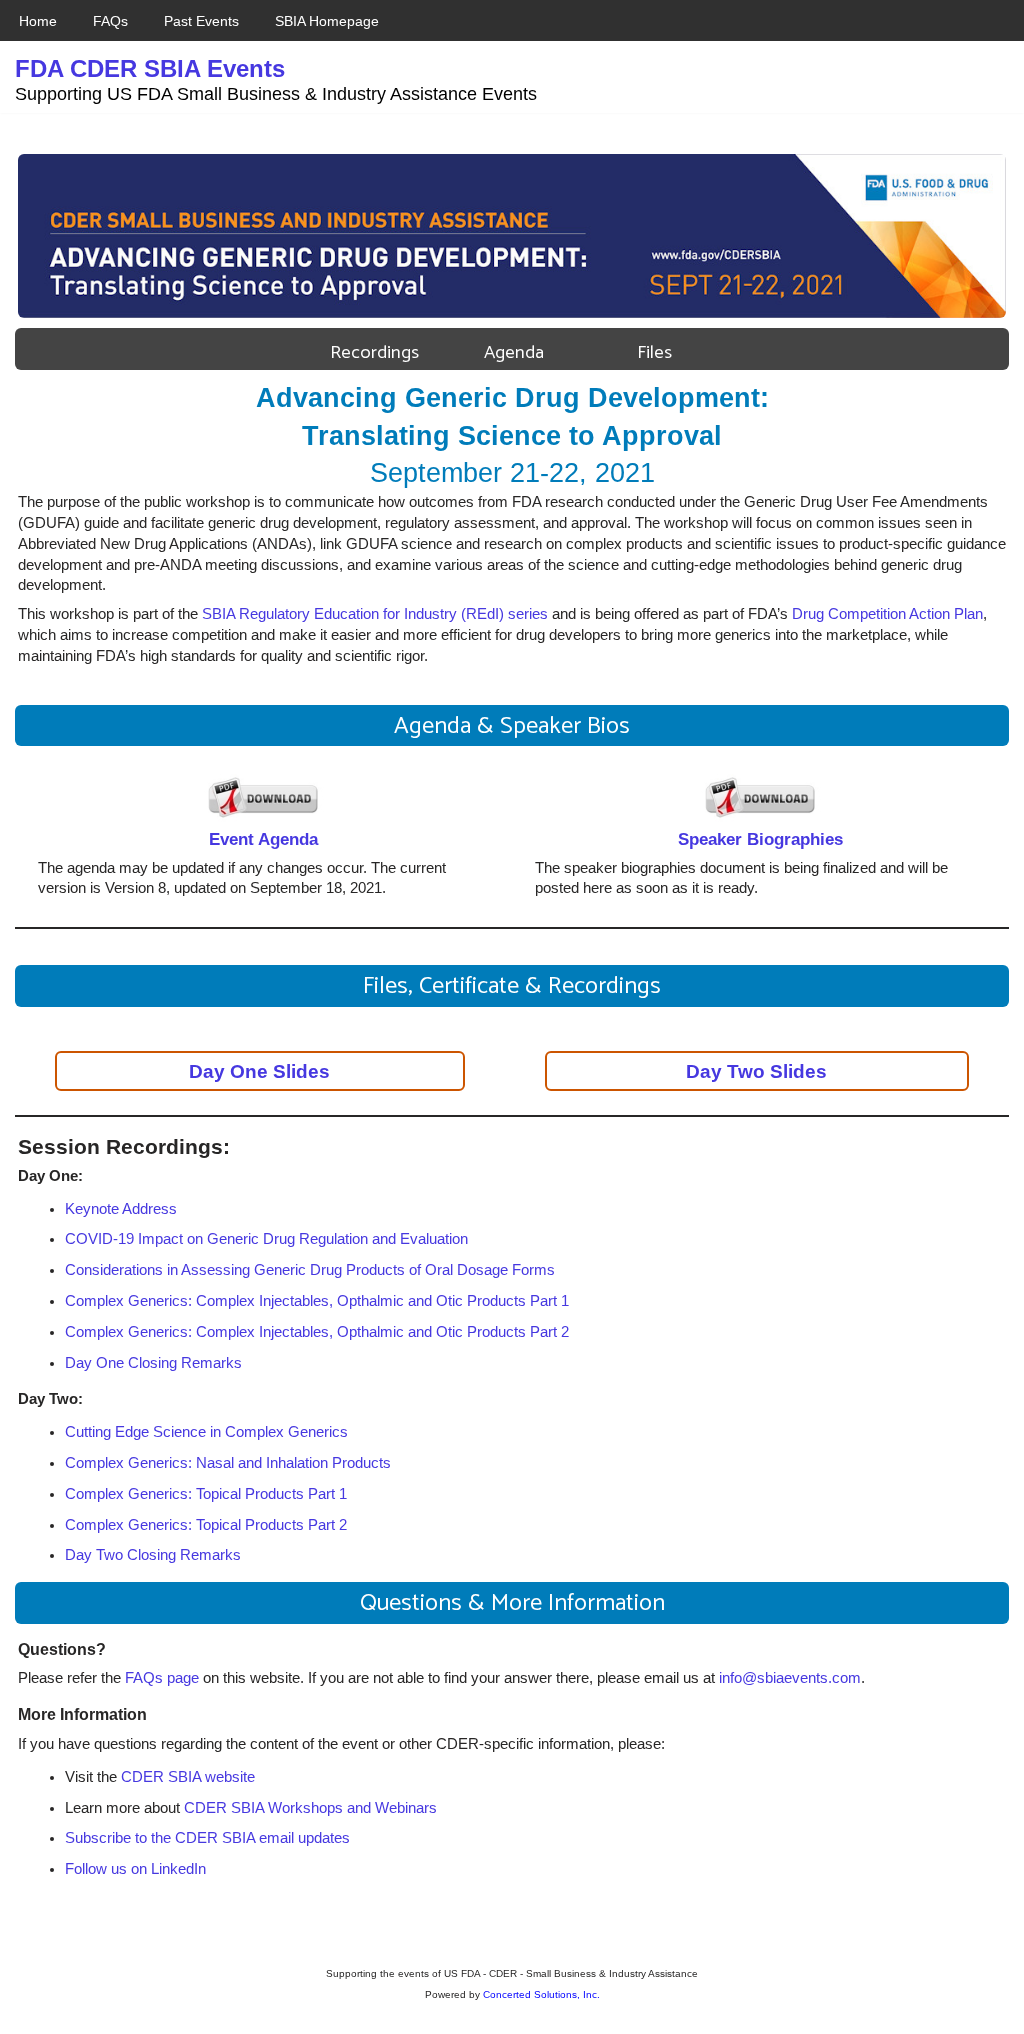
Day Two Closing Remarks (153, 1555)
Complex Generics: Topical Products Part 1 (206, 1494)
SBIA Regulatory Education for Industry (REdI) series (375, 614)
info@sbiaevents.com (790, 1678)
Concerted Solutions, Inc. (541, 1994)
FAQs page (162, 1678)
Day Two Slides (756, 1071)
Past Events (201, 21)
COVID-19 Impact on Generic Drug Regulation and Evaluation (266, 1239)
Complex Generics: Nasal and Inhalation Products (228, 1463)
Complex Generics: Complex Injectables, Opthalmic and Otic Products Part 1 (317, 1301)
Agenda (514, 353)
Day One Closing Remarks (153, 1363)
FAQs (110, 21)
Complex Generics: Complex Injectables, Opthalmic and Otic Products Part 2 (317, 1332)
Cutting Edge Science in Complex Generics (206, 1432)
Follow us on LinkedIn (135, 1869)
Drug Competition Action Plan (887, 614)
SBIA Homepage (327, 21)
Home (38, 21)
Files (654, 353)
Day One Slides (259, 1071)
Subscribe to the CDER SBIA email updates (207, 1838)
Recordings (374, 353)
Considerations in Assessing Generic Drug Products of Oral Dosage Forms (310, 1270)
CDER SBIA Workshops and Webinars (310, 1808)
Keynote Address (121, 1209)
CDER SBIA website (188, 1777)
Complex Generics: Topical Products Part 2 (206, 1525)
